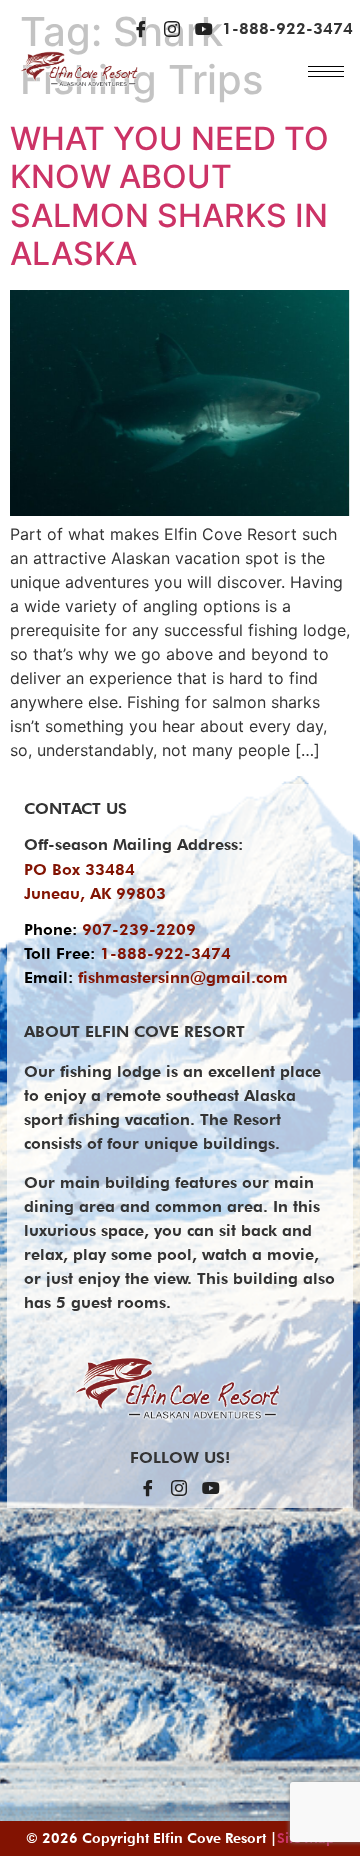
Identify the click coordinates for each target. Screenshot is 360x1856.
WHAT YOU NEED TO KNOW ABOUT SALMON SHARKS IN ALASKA (169, 196)
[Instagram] (172, 29)
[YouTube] (204, 29)
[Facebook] (141, 29)
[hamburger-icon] (326, 71)
